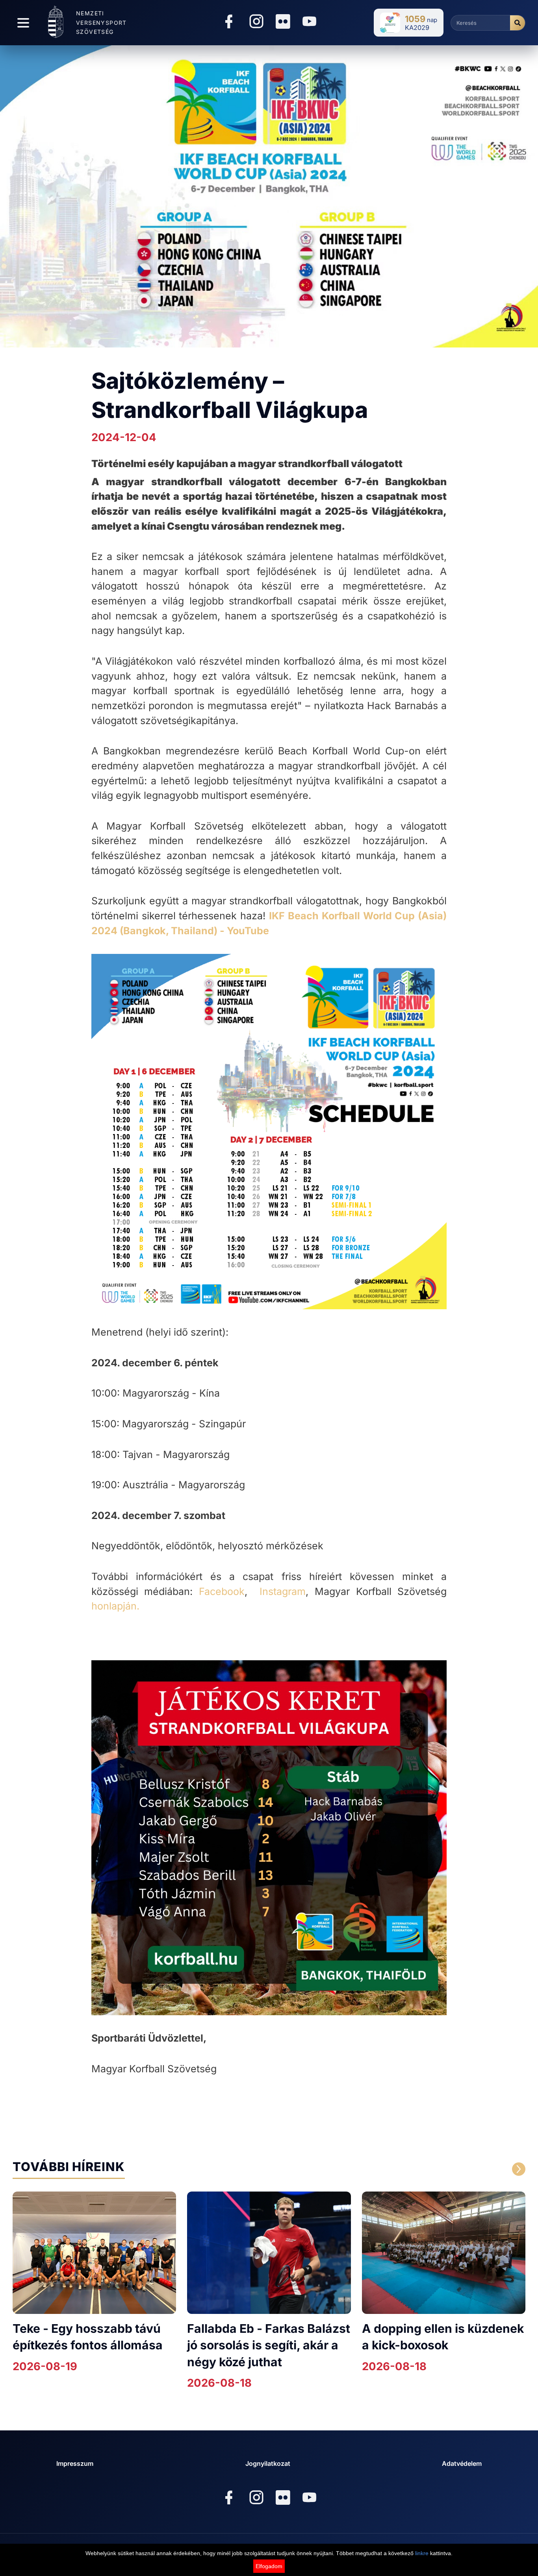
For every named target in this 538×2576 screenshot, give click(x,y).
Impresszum (75, 2463)
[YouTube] (310, 23)
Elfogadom (269, 2566)
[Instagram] (256, 23)
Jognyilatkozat (268, 2463)
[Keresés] (518, 23)
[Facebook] (229, 23)
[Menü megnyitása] (23, 23)
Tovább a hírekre (450, 2169)
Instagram (283, 1591)
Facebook (222, 1591)
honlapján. (115, 1606)
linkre (422, 2553)
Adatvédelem (462, 2463)
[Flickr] (283, 22)
